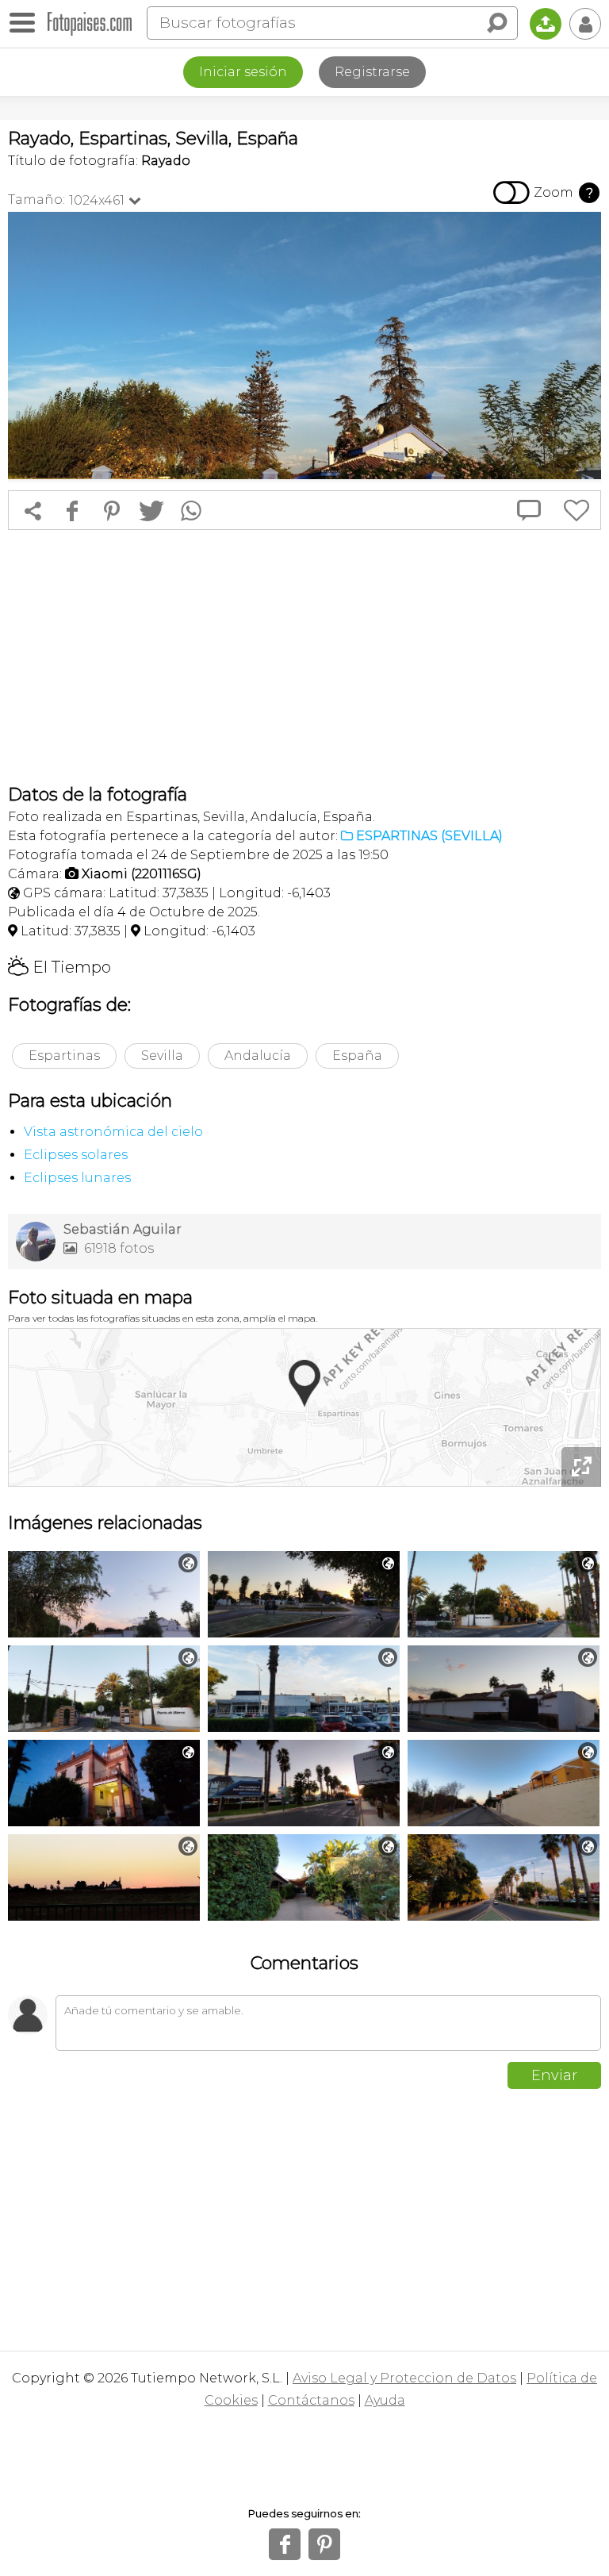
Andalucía (258, 1056)
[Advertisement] (304, 657)
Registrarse (372, 72)
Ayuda (385, 2400)
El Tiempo (59, 967)
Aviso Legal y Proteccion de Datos (404, 2378)
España (357, 1056)
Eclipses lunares (77, 1178)
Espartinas (64, 1056)
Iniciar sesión (243, 72)
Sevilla (162, 1056)
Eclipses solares (76, 1155)
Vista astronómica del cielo (113, 1132)
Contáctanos (311, 2400)
